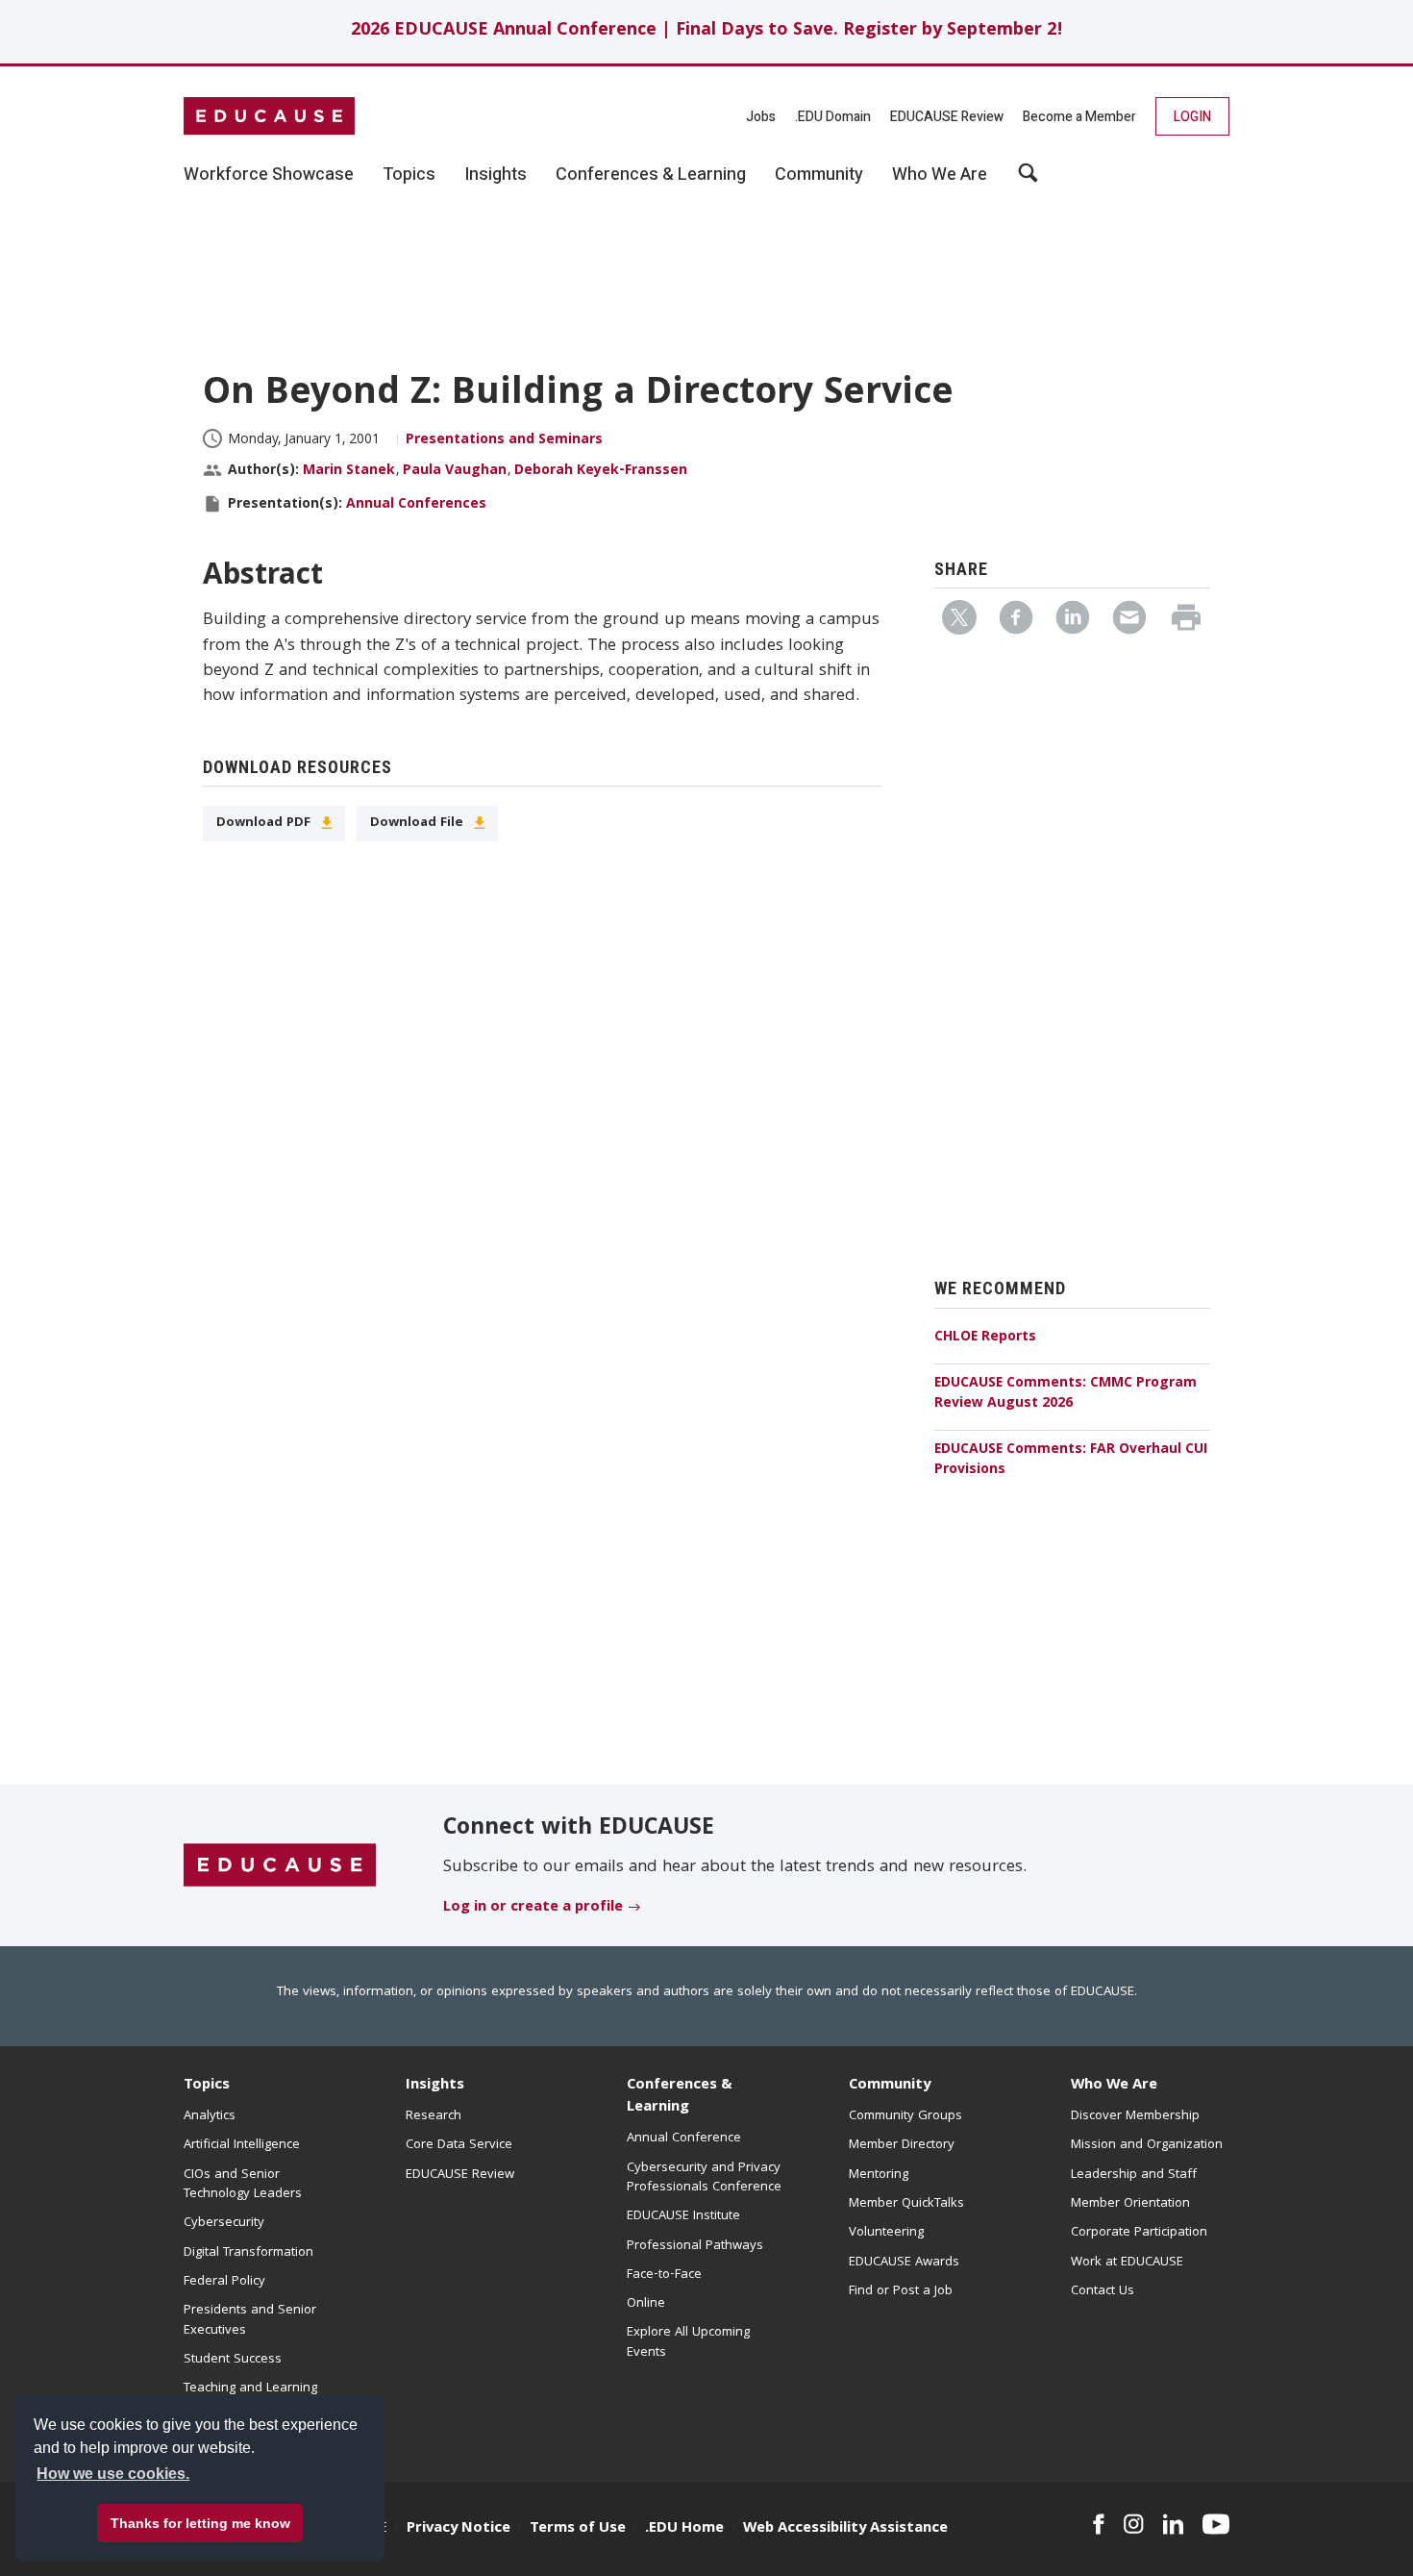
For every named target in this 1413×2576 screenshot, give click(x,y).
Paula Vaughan (455, 471)
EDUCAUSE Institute (683, 2216)
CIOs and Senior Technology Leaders (243, 2185)
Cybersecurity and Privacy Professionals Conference (704, 2178)
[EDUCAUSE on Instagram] (1134, 2524)
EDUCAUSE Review (947, 117)
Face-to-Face (664, 2275)
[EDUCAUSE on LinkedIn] (1174, 2524)
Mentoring (879, 2175)
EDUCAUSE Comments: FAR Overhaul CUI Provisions (1071, 1460)
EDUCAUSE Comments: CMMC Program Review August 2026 (1066, 1394)
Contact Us (1103, 2291)
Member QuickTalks (906, 2204)
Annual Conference (684, 2138)
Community (890, 2086)
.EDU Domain (833, 117)
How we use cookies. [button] (113, 2474)
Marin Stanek (349, 471)
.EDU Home (684, 2529)
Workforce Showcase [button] (269, 175)
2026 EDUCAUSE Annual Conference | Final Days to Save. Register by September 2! (707, 31)
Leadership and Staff (1134, 2175)
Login (1192, 117)
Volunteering (886, 2233)
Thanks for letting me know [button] (200, 2523)
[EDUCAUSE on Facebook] (1098, 2524)
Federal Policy (224, 2282)
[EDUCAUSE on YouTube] (1216, 2524)
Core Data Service (459, 2145)
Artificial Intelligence (242, 2145)
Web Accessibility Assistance (845, 2529)
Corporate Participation (1139, 2233)
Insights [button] (496, 175)
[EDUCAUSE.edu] (269, 116)
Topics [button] (409, 175)
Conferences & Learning (680, 2097)
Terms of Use (578, 2529)
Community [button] (819, 175)
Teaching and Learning (250, 2388)
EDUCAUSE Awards (904, 2263)
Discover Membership (1135, 2116)
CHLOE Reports (985, 1338)
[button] (1028, 180)
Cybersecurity (224, 2223)
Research (434, 2116)
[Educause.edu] (280, 1866)
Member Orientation (1130, 2204)
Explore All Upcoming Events (688, 2342)
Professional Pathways (695, 2246)
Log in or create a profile (533, 1908)
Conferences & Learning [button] (651, 175)
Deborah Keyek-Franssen (601, 471)
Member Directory (902, 2145)
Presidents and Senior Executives (250, 2320)
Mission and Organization (1147, 2145)
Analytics (210, 2116)
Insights (435, 2086)
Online (646, 2304)
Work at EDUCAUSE (1127, 2263)
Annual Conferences (416, 505)
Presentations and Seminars (504, 440)
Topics (207, 2086)
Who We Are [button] (940, 175)
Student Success (233, 2360)
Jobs (761, 117)
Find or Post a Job (901, 2291)
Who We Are (1114, 2086)
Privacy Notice (459, 2529)
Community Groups (905, 2116)
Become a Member (1079, 117)
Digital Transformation (248, 2253)
